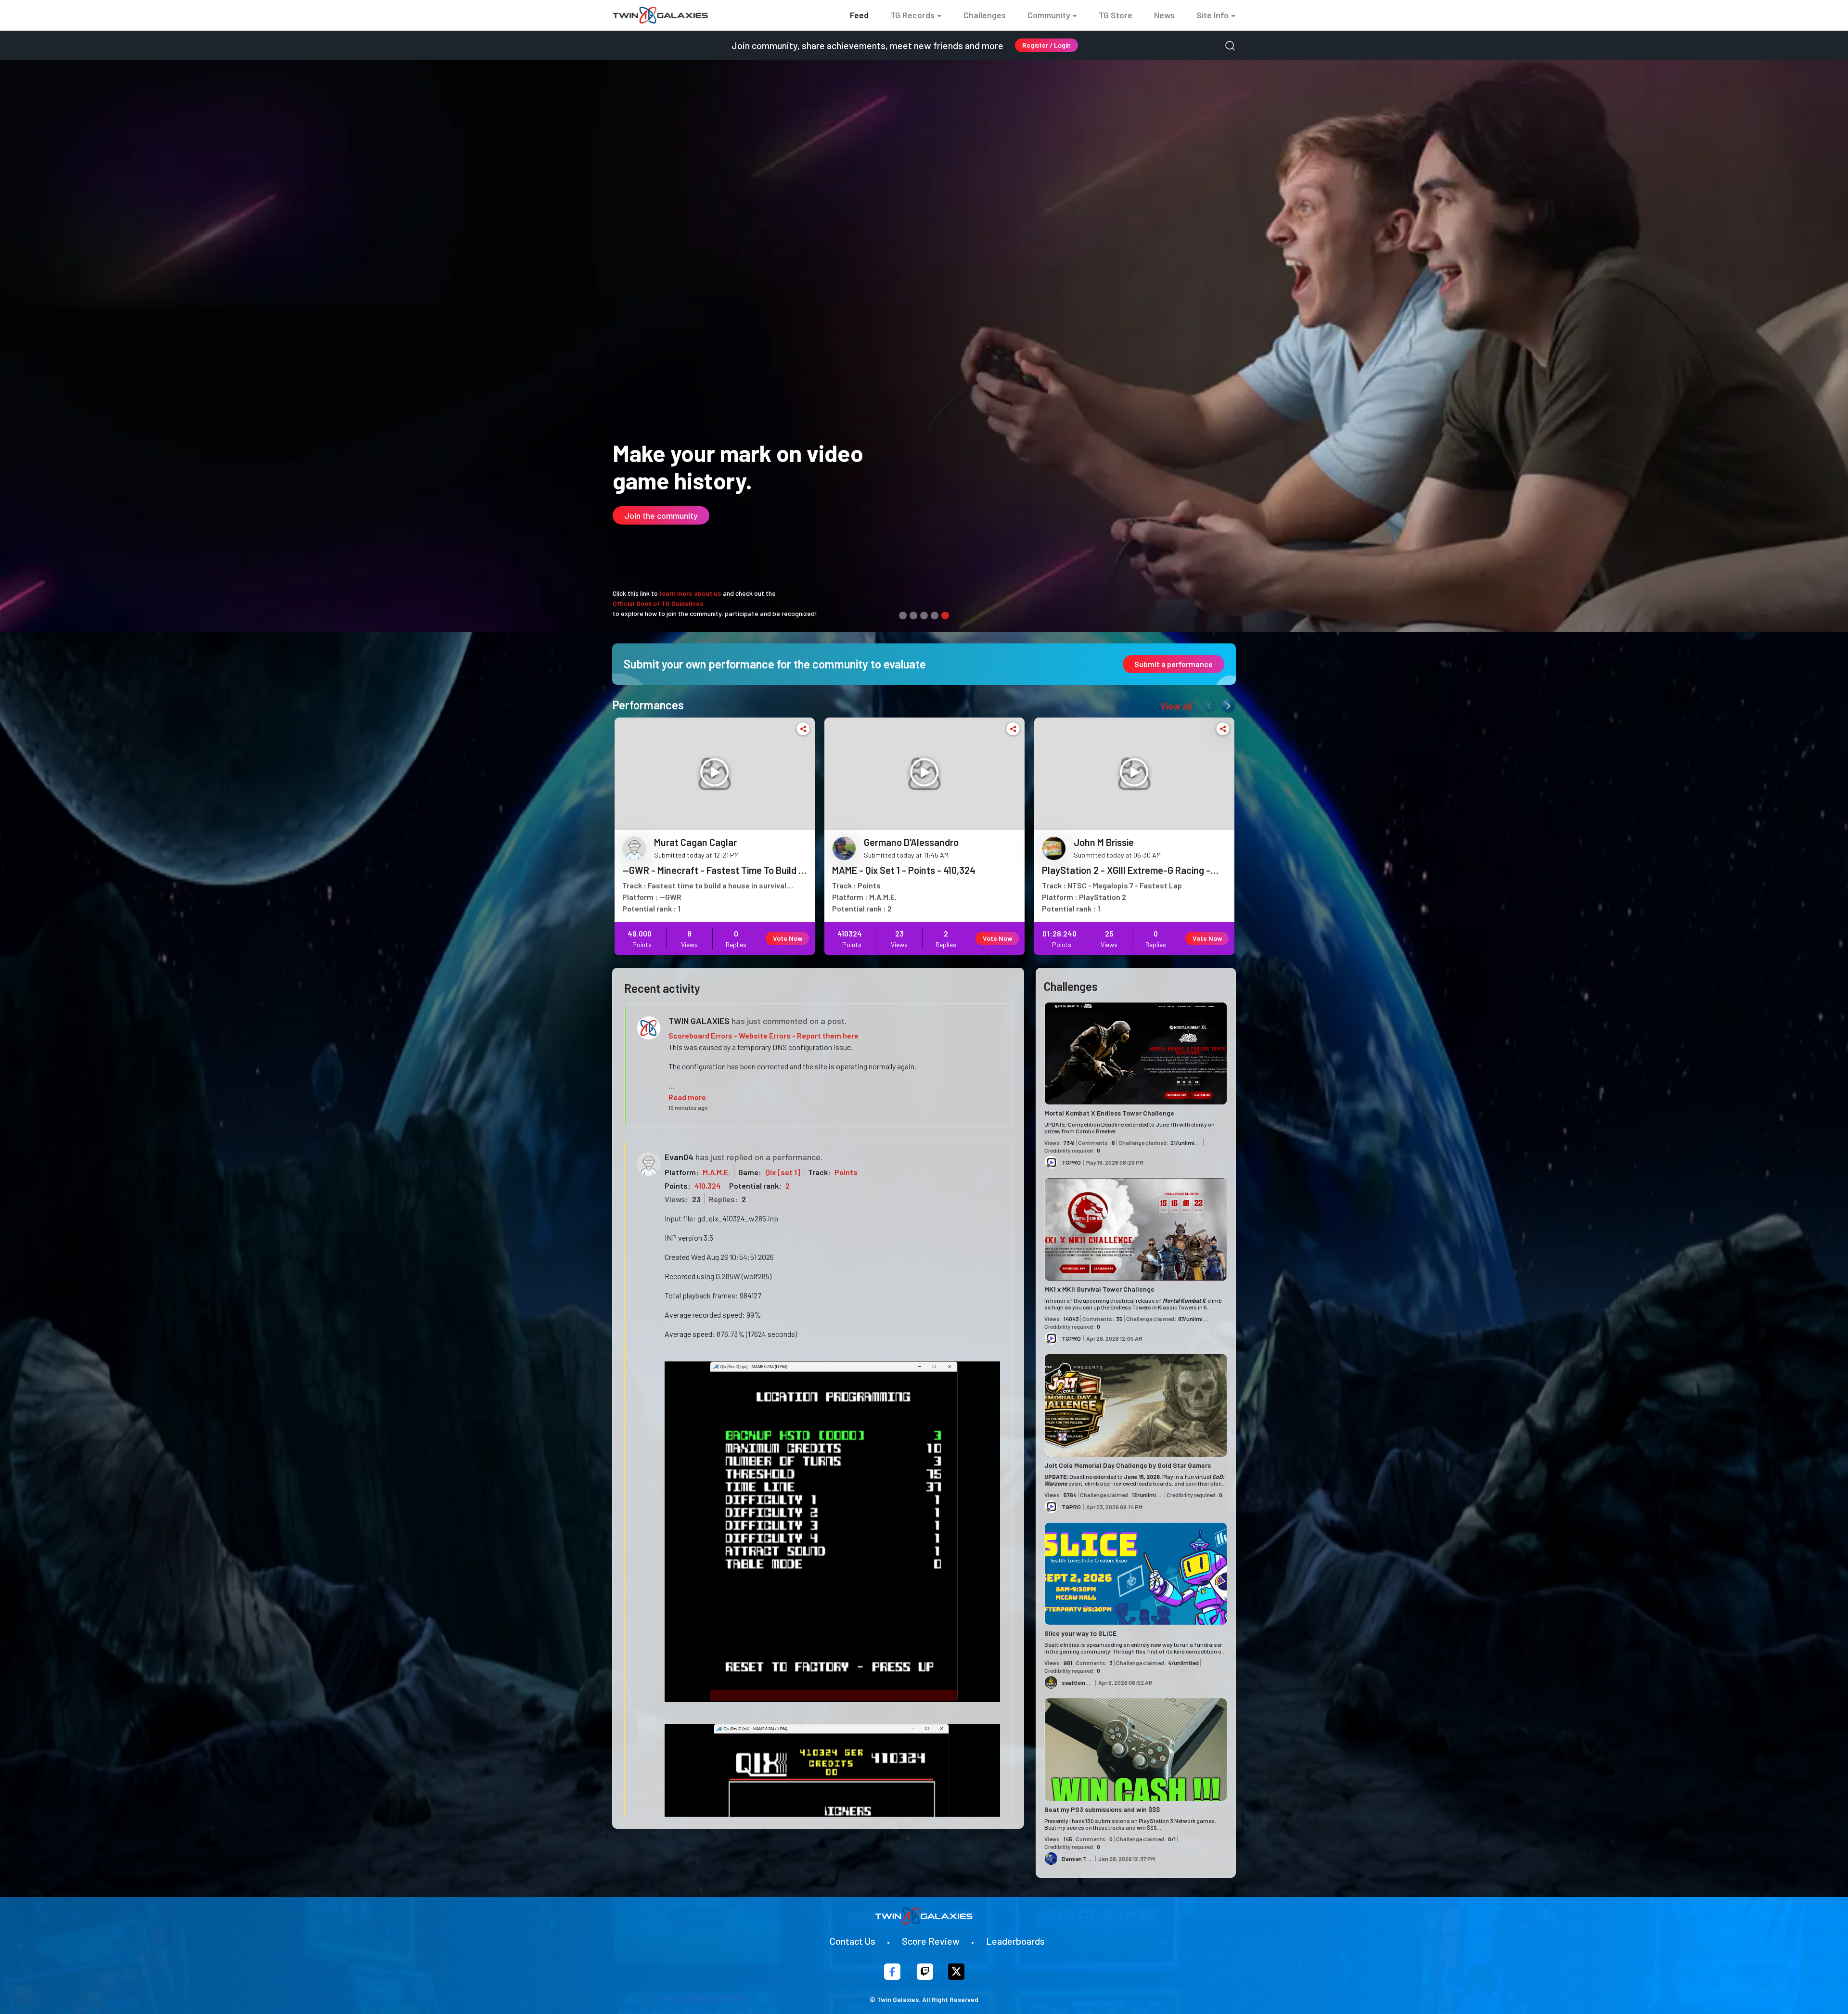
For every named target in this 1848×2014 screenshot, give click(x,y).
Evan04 (679, 1157)
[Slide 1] (903, 616)
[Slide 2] (913, 616)
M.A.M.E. (716, 1172)
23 (696, 1199)
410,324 (708, 1186)
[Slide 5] (945, 616)
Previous (1207, 704)
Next (1226, 704)
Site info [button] (1213, 15)
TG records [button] (912, 15)
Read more (687, 1097)
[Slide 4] (935, 616)
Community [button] (1049, 15)
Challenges (985, 15)
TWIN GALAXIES (699, 1021)
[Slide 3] (924, 616)
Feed (859, 15)
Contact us (853, 1941)
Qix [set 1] (783, 1172)
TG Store (1116, 15)
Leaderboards (1015, 1941)
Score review (931, 1941)
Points (846, 1172)
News (1164, 15)
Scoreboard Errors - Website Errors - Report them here (764, 1035)
